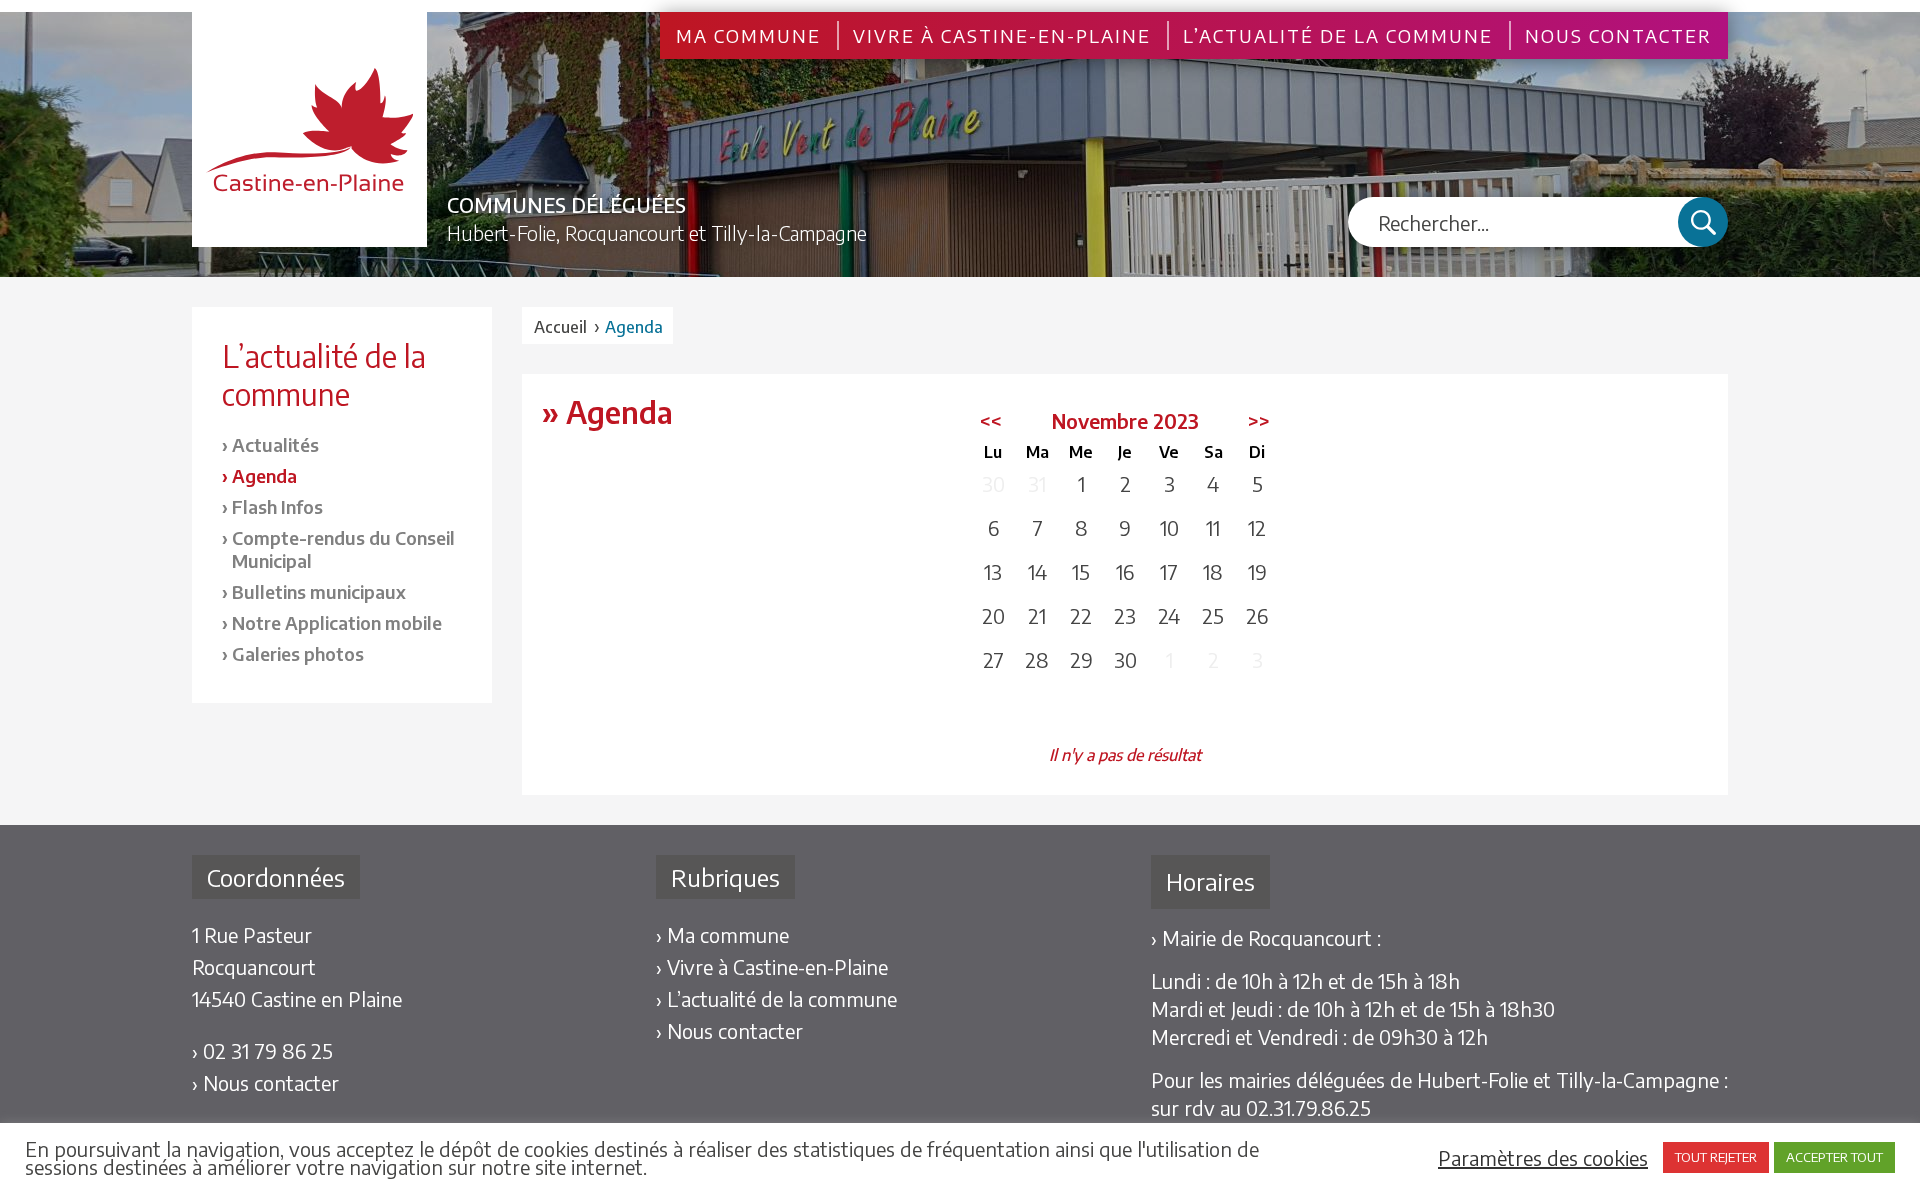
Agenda (264, 475)
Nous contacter (1618, 35)
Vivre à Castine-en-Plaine (1002, 35)
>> (1259, 420)
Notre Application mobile (337, 622)
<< (991, 420)
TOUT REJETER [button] (1716, 1157)
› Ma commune (722, 934)
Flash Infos (277, 506)
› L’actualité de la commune (776, 998)
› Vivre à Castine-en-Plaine (772, 966)
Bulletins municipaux (319, 591)
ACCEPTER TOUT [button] (1834, 1157)
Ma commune (748, 35)
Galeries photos (298, 653)
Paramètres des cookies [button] (1543, 1158)
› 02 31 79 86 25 (262, 1050)
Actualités (275, 444)
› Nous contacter (265, 1082)
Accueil (560, 327)
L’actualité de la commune (1338, 35)
